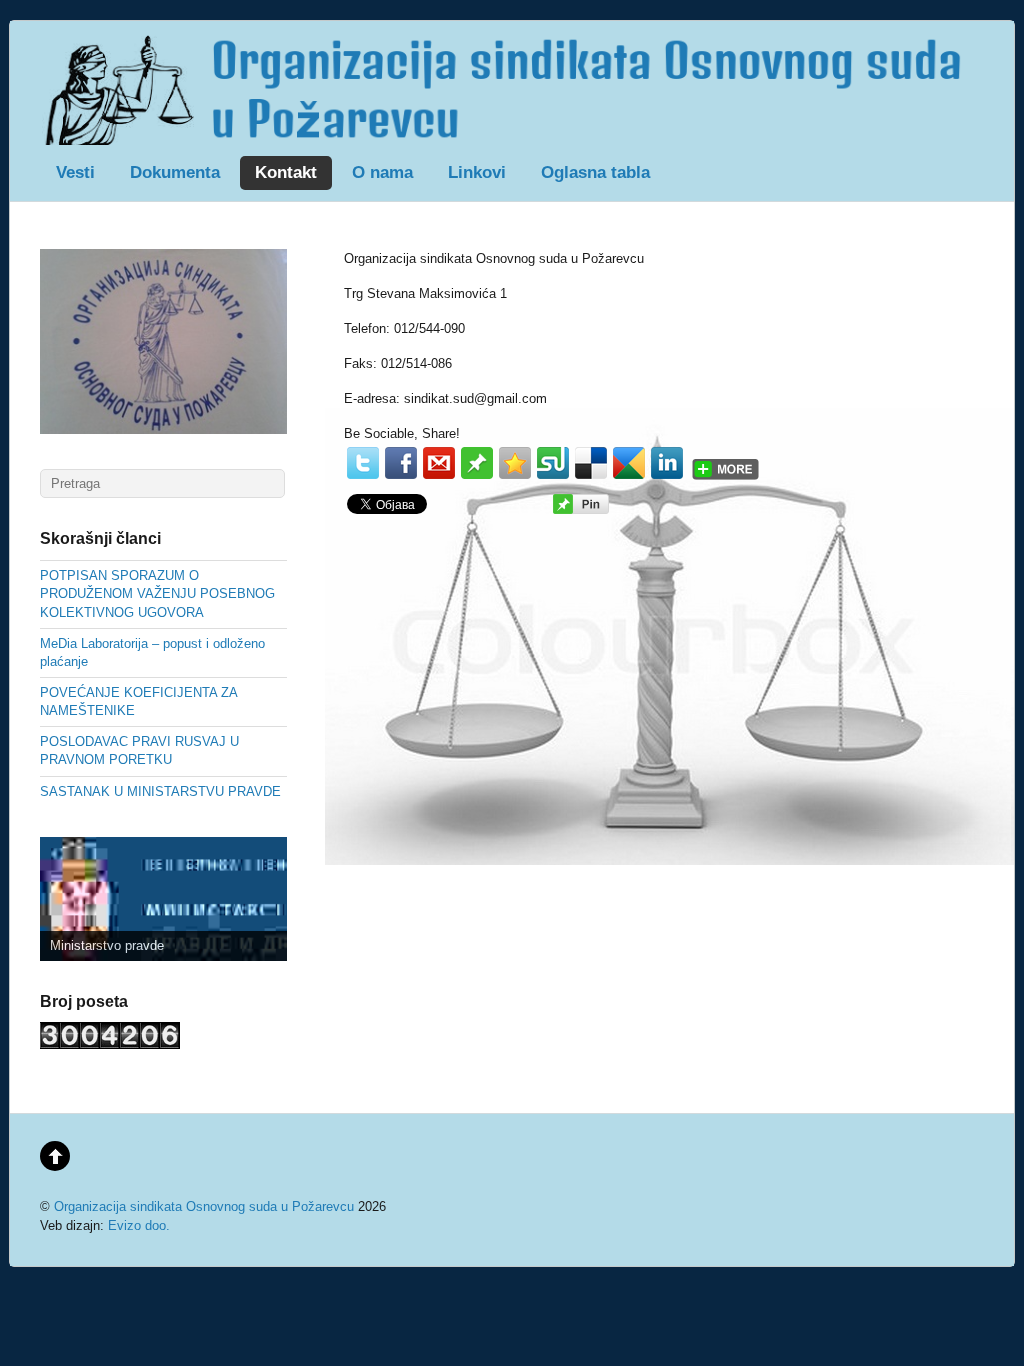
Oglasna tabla (595, 172)
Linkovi (477, 172)
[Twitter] (363, 463)
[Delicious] (591, 463)
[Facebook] (401, 463)
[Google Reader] (629, 463)
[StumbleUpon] (553, 463)
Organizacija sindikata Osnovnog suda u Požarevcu (204, 1206)
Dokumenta (175, 172)
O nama (382, 172)
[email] (439, 463)
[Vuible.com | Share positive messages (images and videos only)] (477, 474)
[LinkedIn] (667, 463)
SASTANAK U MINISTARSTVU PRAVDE (160, 791)
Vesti (75, 172)
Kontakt (286, 172)
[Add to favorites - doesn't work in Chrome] (515, 463)
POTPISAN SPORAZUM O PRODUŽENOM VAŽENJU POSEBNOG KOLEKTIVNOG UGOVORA (157, 593)
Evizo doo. (139, 1225)
